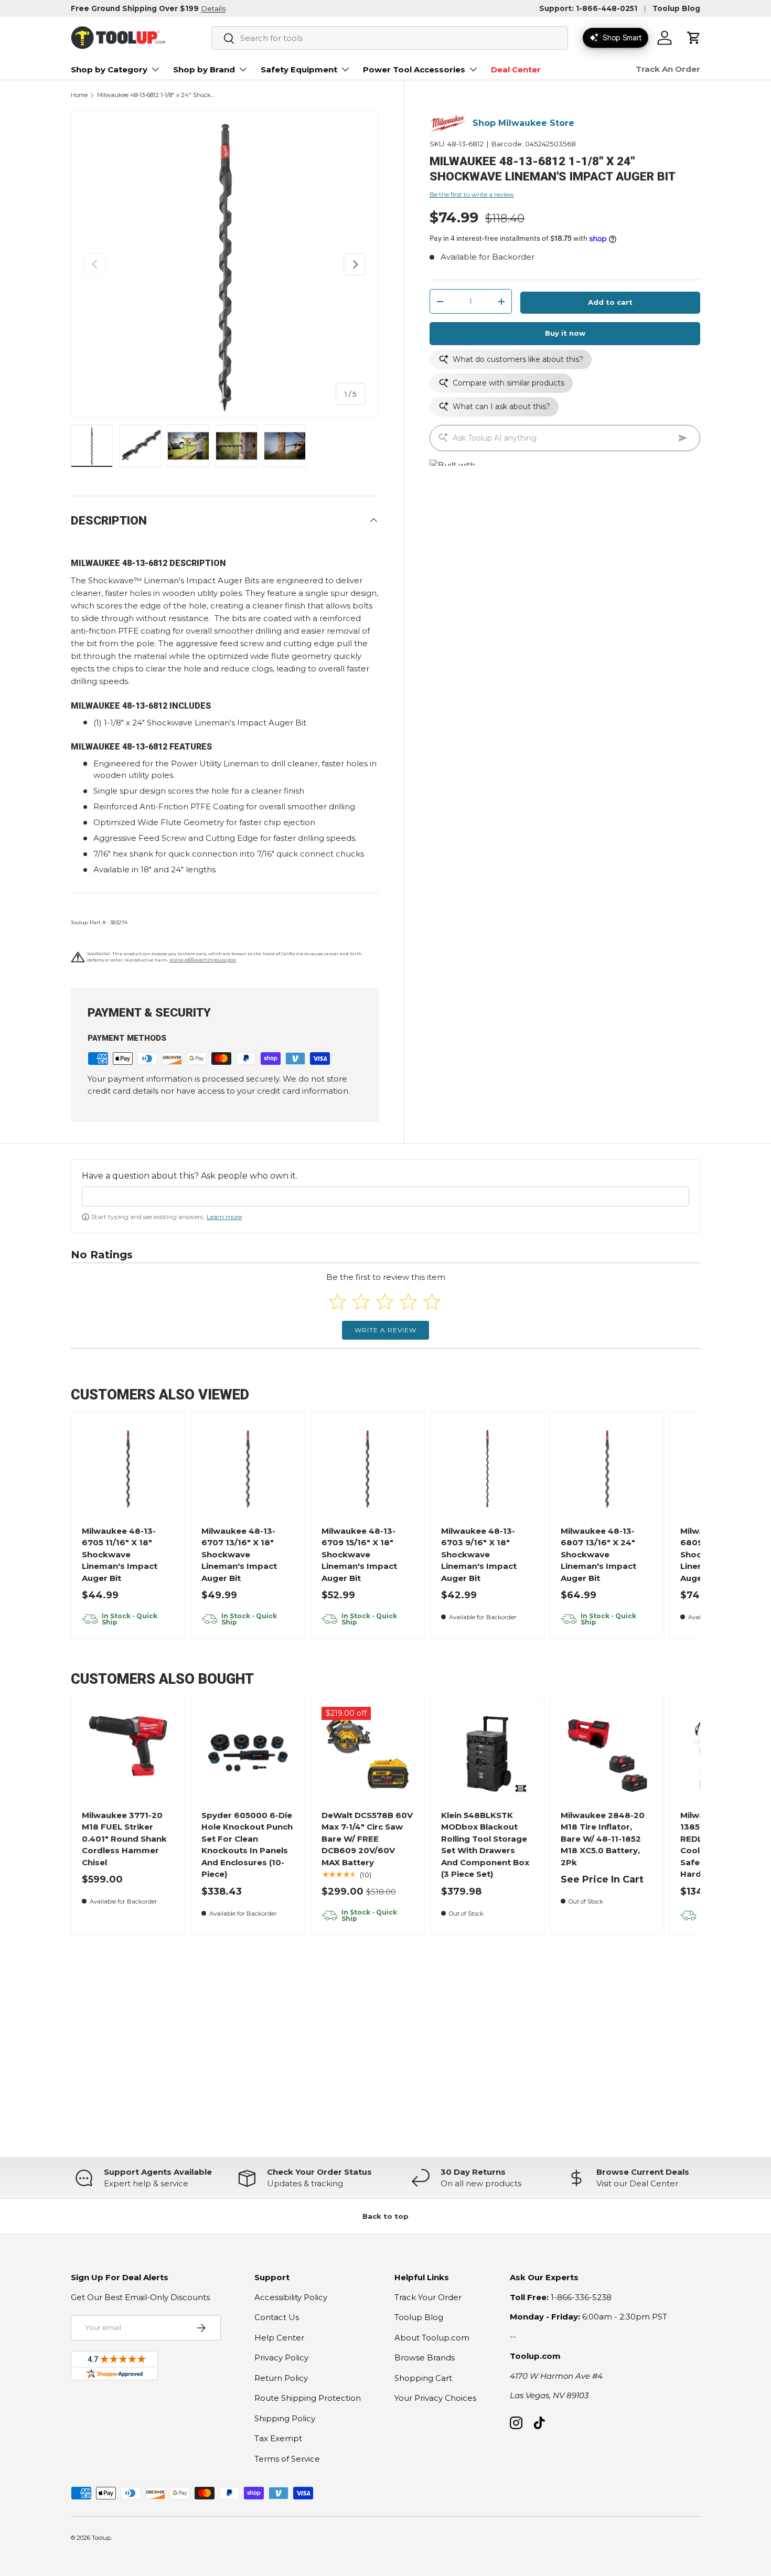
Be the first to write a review (472, 195)
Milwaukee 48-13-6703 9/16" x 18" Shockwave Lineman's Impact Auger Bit (479, 1554)
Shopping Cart (423, 2378)
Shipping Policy (285, 2418)
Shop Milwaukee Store (523, 124)
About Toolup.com (432, 2338)
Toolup (101, 2538)
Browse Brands (425, 2358)
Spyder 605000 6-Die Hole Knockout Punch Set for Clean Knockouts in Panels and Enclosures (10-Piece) (247, 1845)
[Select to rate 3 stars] (385, 1302)
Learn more (224, 1217)
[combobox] (390, 38)
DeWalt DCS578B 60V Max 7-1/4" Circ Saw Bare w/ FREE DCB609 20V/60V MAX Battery (367, 1839)
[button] (694, 38)
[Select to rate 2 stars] (361, 1302)
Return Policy (281, 2378)
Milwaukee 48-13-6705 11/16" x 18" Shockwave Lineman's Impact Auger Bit (120, 1554)
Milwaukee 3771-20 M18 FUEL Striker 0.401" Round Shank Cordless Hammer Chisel (124, 1839)
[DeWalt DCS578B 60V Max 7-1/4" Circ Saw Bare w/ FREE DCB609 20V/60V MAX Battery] (367, 1753)
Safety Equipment (299, 70)
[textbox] (385, 1196)
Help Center (279, 2338)
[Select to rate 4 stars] (408, 1302)
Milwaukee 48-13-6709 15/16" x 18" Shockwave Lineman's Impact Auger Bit (359, 1554)
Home (79, 95)
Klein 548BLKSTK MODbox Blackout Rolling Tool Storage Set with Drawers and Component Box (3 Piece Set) (485, 1845)
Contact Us (277, 2317)
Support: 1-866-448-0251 (588, 8)
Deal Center (516, 70)
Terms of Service (287, 2459)
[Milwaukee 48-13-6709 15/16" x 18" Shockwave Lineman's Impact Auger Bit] (367, 1468)
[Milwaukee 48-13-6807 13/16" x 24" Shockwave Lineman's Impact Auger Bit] (607, 1468)
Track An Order (668, 69)
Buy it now (565, 334)
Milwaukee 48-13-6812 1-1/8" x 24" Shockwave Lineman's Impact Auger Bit (156, 95)
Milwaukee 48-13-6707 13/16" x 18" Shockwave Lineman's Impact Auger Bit (239, 1554)
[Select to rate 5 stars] (432, 1302)
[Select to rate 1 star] (338, 1302)
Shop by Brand (204, 70)
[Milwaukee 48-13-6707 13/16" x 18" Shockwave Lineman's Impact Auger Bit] (248, 1468)
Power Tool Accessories (414, 70)
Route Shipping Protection (308, 2398)
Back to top (385, 2216)
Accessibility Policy (291, 2297)
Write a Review (385, 1330)
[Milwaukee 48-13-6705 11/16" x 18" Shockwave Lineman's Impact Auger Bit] (128, 1468)
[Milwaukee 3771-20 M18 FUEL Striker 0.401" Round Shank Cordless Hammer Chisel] (128, 1753)
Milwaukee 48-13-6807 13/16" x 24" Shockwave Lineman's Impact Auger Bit (598, 1554)
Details (213, 8)
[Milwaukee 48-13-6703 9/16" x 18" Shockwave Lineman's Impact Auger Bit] (488, 1468)
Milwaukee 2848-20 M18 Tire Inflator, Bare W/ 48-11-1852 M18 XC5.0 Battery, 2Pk (603, 1839)
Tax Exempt (278, 2438)
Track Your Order (428, 2297)
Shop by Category (109, 70)
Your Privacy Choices (435, 2398)
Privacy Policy (281, 2358)
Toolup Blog (676, 8)
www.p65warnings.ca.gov (203, 960)
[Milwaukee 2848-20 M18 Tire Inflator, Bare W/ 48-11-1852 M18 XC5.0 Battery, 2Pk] (607, 1753)
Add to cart (610, 303)
